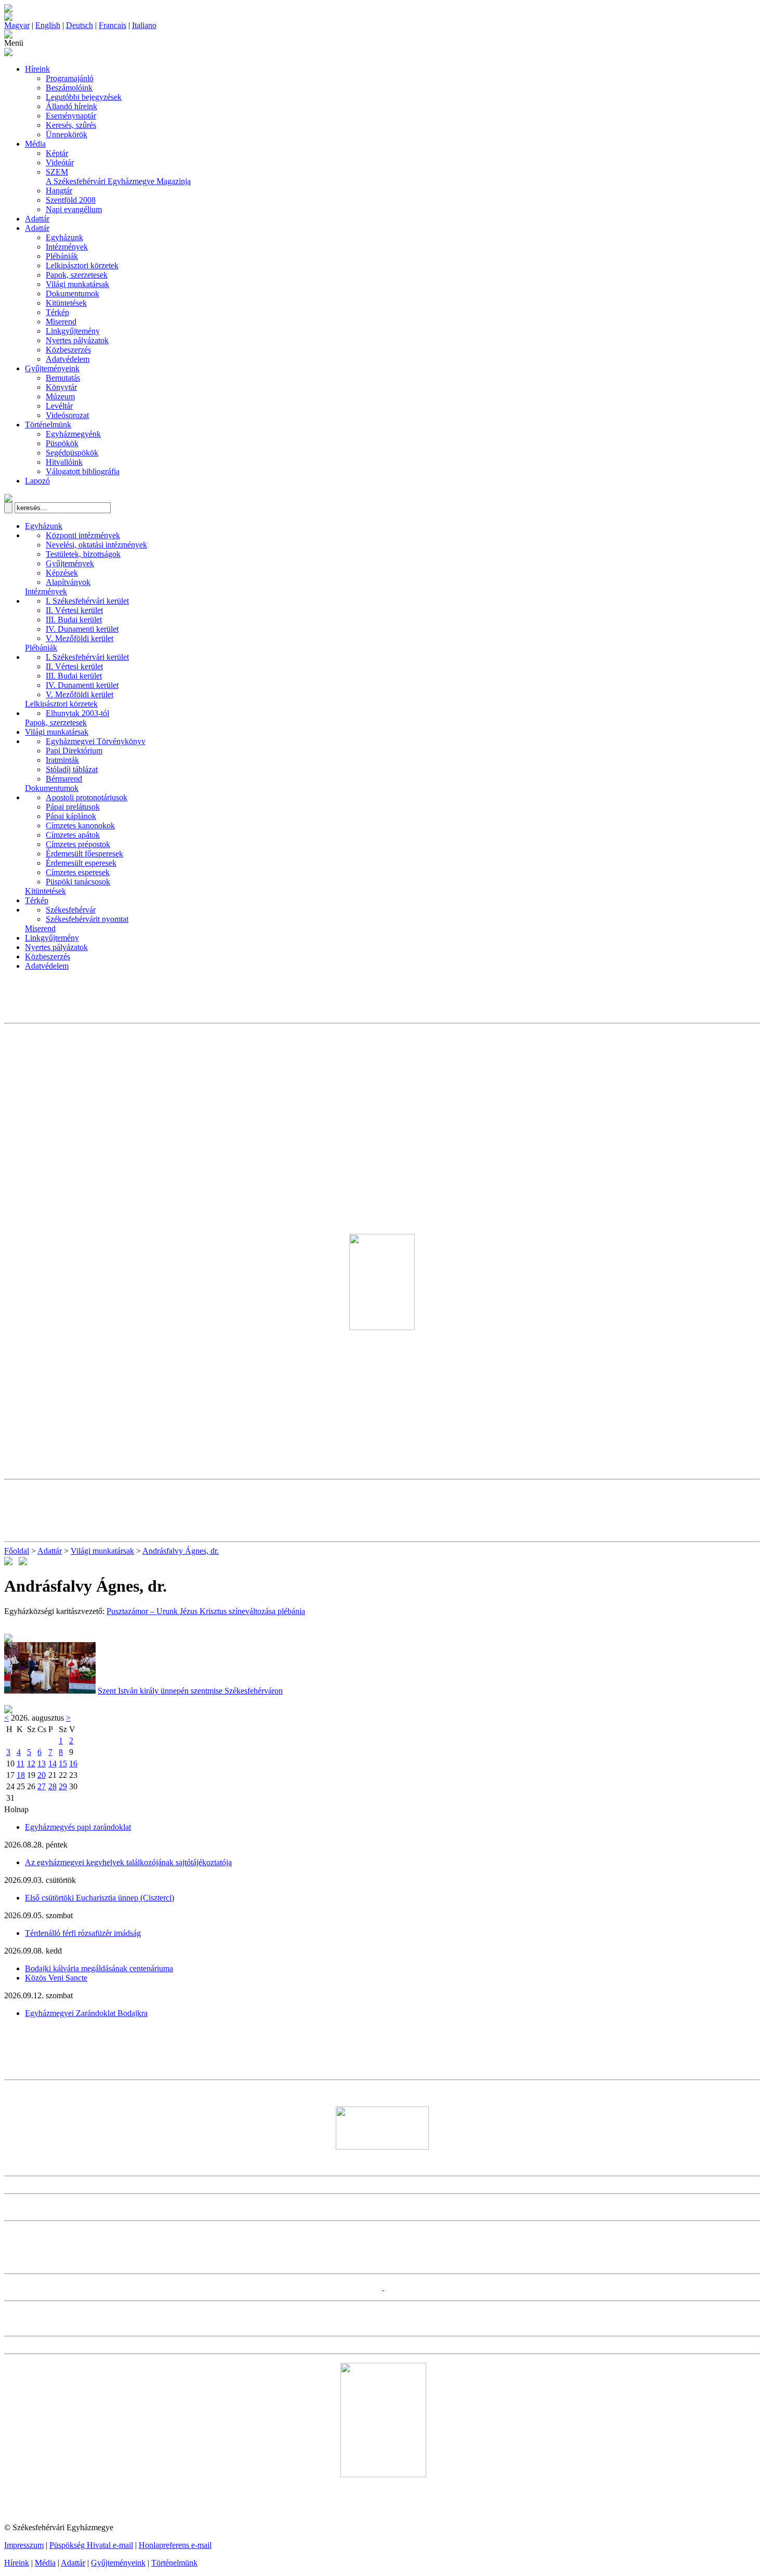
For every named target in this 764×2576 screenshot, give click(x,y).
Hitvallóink (64, 462)
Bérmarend (64, 779)
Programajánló (70, 78)
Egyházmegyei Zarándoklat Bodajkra (86, 2013)
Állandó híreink (71, 106)
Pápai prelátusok (73, 807)
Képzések (62, 573)
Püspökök (62, 443)
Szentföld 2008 (71, 200)
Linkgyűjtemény (73, 331)
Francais (113, 25)
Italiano (144, 25)
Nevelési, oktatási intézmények (96, 545)
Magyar (17, 25)
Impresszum (24, 2545)
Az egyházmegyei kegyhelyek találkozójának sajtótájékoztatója (128, 1862)
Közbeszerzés (68, 350)
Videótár (60, 162)
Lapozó (37, 481)
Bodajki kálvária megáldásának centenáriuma (99, 1968)
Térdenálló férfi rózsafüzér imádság (83, 1933)
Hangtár (59, 191)
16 (73, 1764)
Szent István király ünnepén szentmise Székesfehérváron (190, 1691)
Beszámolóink (69, 88)
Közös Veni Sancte (56, 1978)
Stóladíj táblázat (72, 769)
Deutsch (80, 25)
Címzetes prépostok (78, 844)
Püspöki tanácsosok (78, 882)
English (48, 25)
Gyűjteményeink (52, 368)
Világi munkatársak (77, 284)
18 (21, 1775)
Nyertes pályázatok (77, 340)
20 (42, 1775)
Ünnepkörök (67, 134)
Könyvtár (61, 387)
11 (21, 1764)
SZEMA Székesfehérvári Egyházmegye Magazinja (118, 177)
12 (31, 1764)
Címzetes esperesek (78, 872)
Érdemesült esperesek (81, 863)
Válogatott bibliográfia (83, 471)
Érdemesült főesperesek (84, 854)
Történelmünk (48, 425)
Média (35, 144)
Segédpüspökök (72, 453)
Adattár (37, 219)
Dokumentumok (73, 294)
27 (42, 1786)
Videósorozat (67, 415)
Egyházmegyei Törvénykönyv (96, 741)
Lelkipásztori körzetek (82, 265)
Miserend (61, 322)
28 (52, 1786)
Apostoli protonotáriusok (87, 797)
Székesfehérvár (71, 910)
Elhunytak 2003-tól (77, 713)
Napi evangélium (74, 209)
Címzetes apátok (73, 835)
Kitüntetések (66, 303)
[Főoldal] (8, 18)
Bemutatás (63, 378)
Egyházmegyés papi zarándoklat (78, 1827)
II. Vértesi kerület (74, 610)
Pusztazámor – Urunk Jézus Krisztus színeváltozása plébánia (206, 1611)
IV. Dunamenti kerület (82, 629)
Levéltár (59, 406)
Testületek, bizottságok (83, 554)
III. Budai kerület (74, 620)
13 (42, 1764)
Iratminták (62, 760)
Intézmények (67, 247)
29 (63, 1786)
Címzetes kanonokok (80, 825)
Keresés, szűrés (71, 125)
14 (52, 1764)
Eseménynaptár (71, 116)
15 (63, 1764)
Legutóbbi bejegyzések (84, 97)
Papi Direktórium (74, 751)
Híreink (37, 69)
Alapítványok (68, 582)
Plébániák (62, 256)
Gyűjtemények (70, 563)
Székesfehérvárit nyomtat (87, 919)
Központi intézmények (83, 535)
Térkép (57, 312)
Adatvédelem (68, 359)
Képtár (57, 153)
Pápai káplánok (71, 816)
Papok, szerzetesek (77, 275)
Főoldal (17, 1551)
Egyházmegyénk (73, 434)
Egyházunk (64, 237)
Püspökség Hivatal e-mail (91, 2545)
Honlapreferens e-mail (175, 2545)
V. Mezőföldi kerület (80, 638)
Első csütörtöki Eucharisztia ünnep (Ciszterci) (100, 1898)
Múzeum (60, 396)
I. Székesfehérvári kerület (87, 601)
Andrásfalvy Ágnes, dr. (181, 1551)
